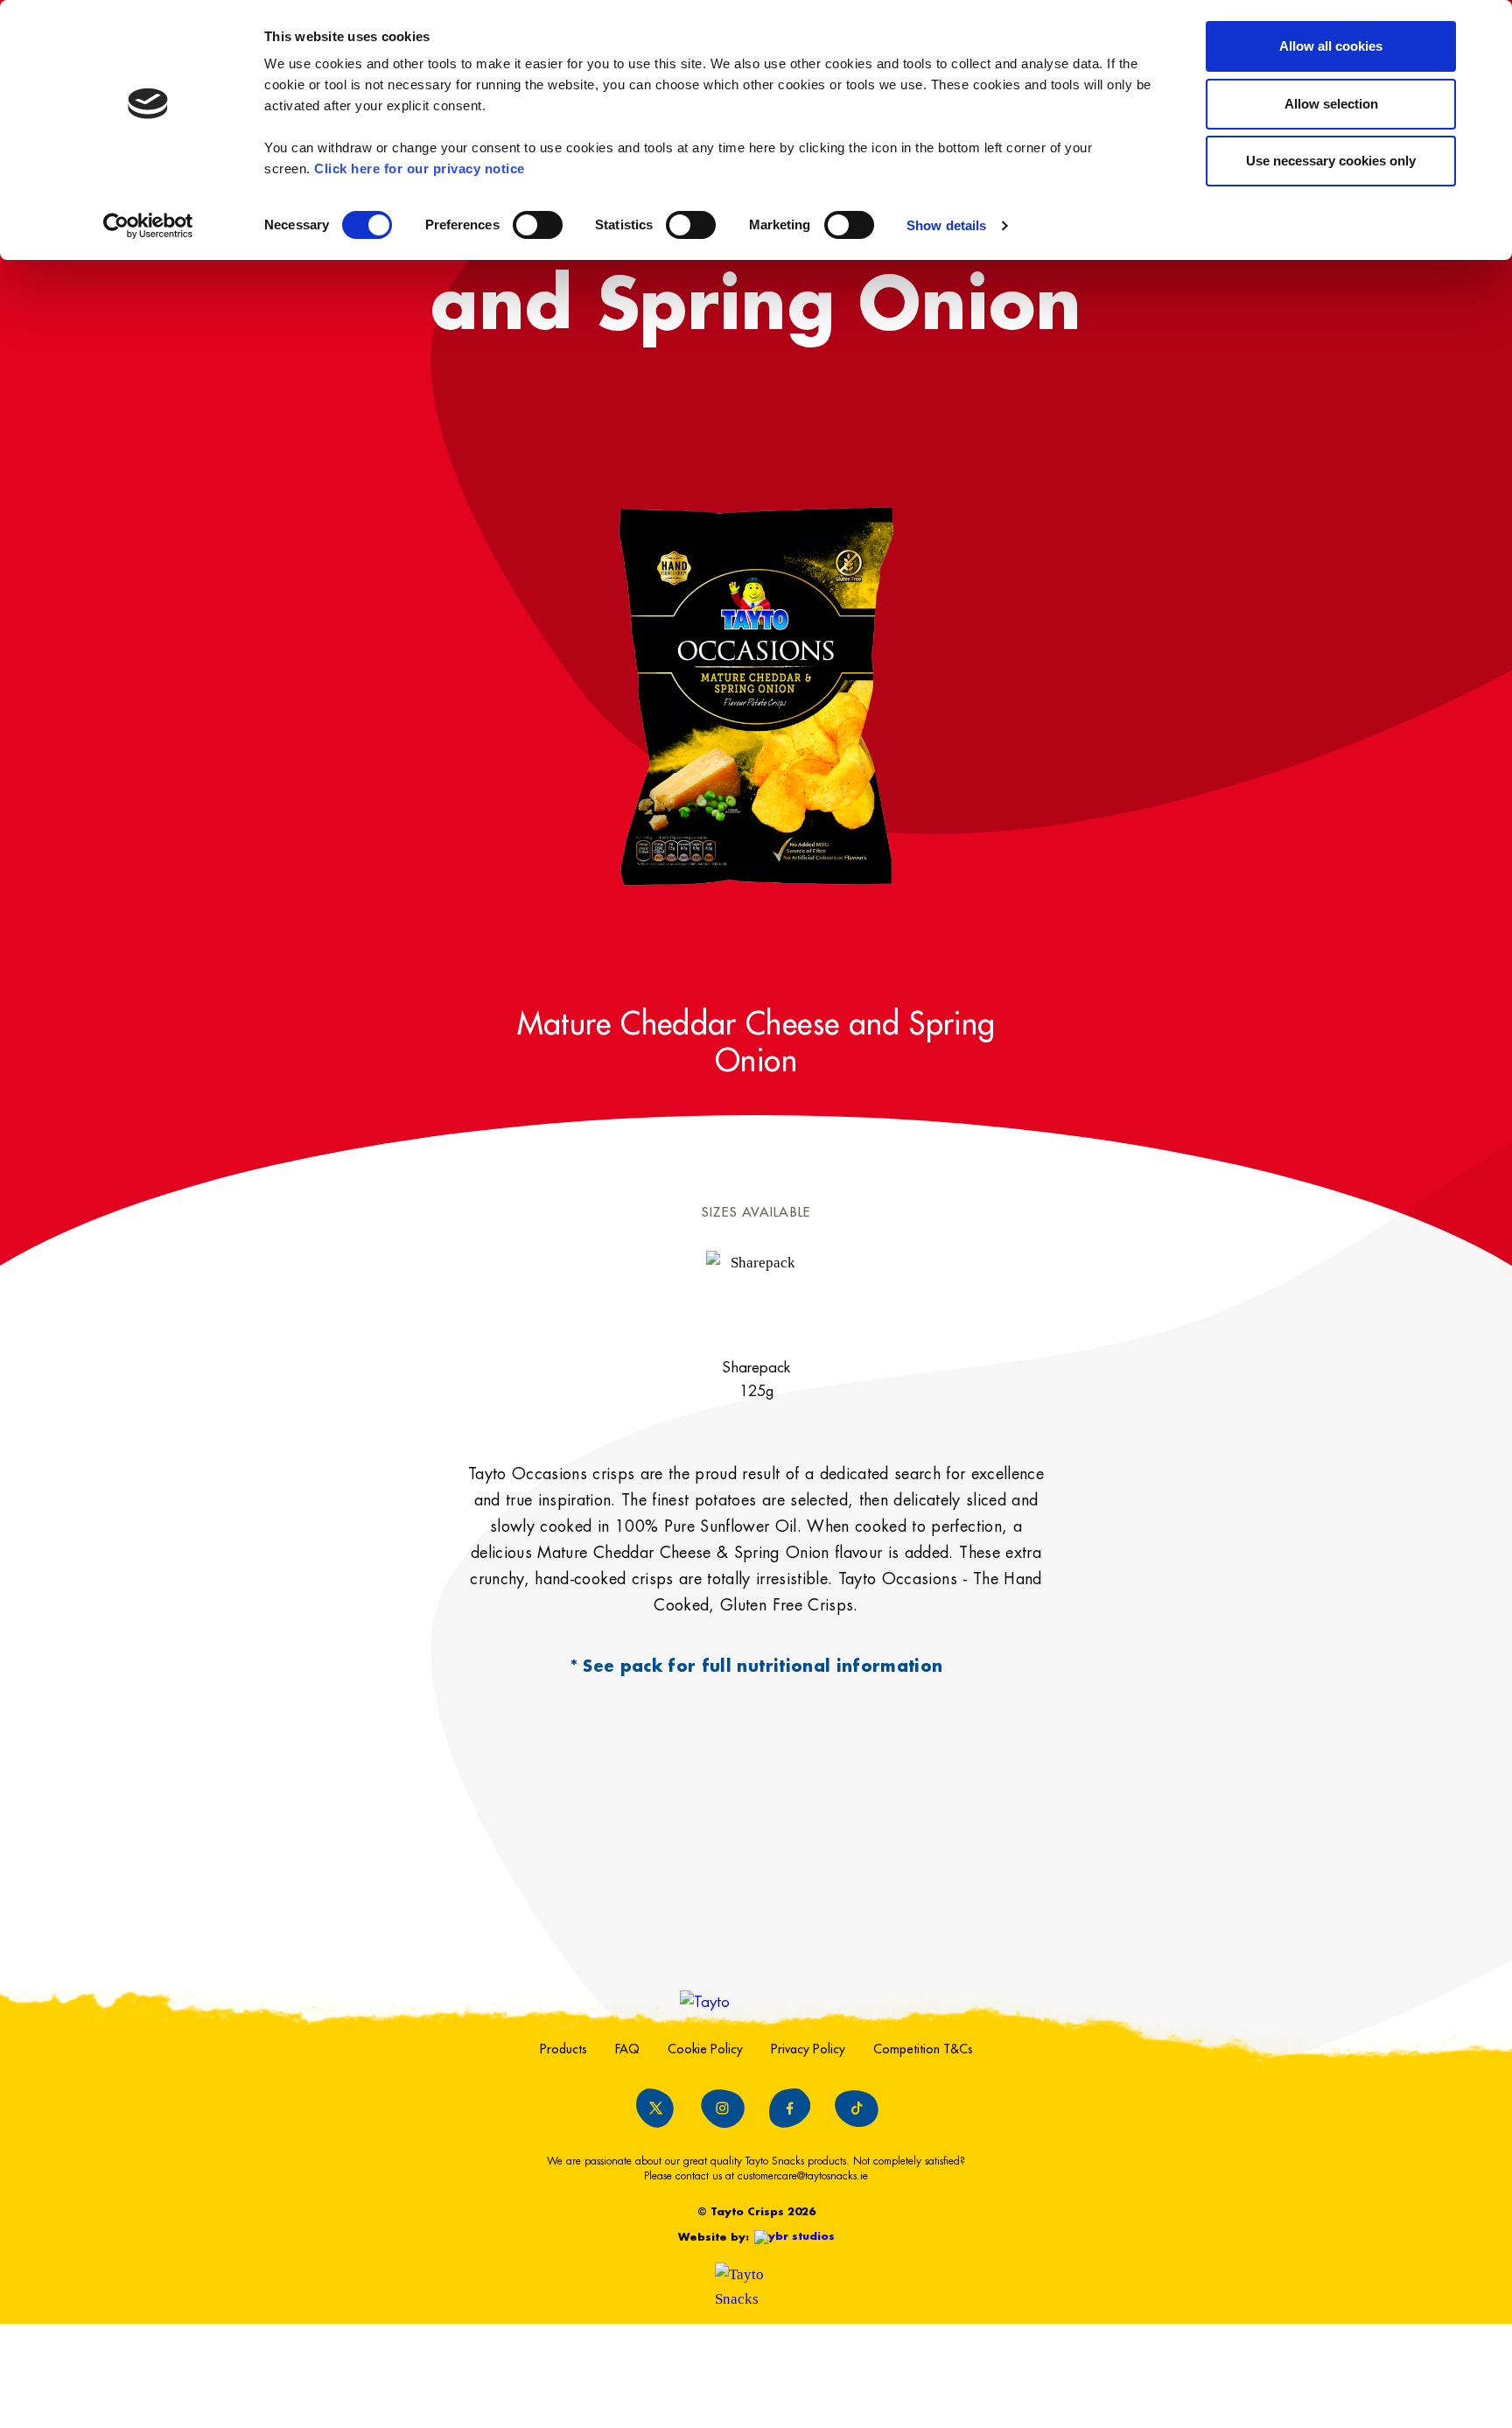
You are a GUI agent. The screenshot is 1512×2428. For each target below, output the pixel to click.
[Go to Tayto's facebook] (789, 2108)
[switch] (538, 225)
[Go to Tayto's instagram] (723, 2108)
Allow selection (1331, 104)
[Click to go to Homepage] (756, 2003)
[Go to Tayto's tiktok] (857, 2108)
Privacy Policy (808, 2049)
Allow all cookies (1331, 46)
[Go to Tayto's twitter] (655, 2108)
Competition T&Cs (923, 2049)
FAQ (627, 2049)
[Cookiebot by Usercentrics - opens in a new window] (148, 226)
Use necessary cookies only (1331, 161)
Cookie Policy (705, 2049)
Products (563, 2049)
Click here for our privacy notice (420, 168)
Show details (946, 225)
